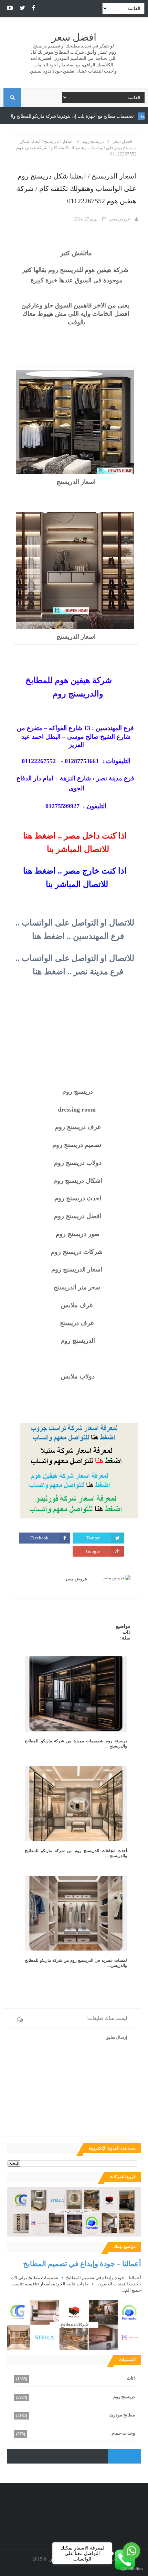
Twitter (93, 1538)
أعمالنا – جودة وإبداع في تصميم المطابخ (82, 2264)
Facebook (39, 1538)
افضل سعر (74, 37)
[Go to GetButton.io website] (131, 2569)
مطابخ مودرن (122, 2415)
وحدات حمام (123, 2433)
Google (93, 1551)
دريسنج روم (124, 2397)
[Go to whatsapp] (131, 2551)
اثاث (131, 2378)
